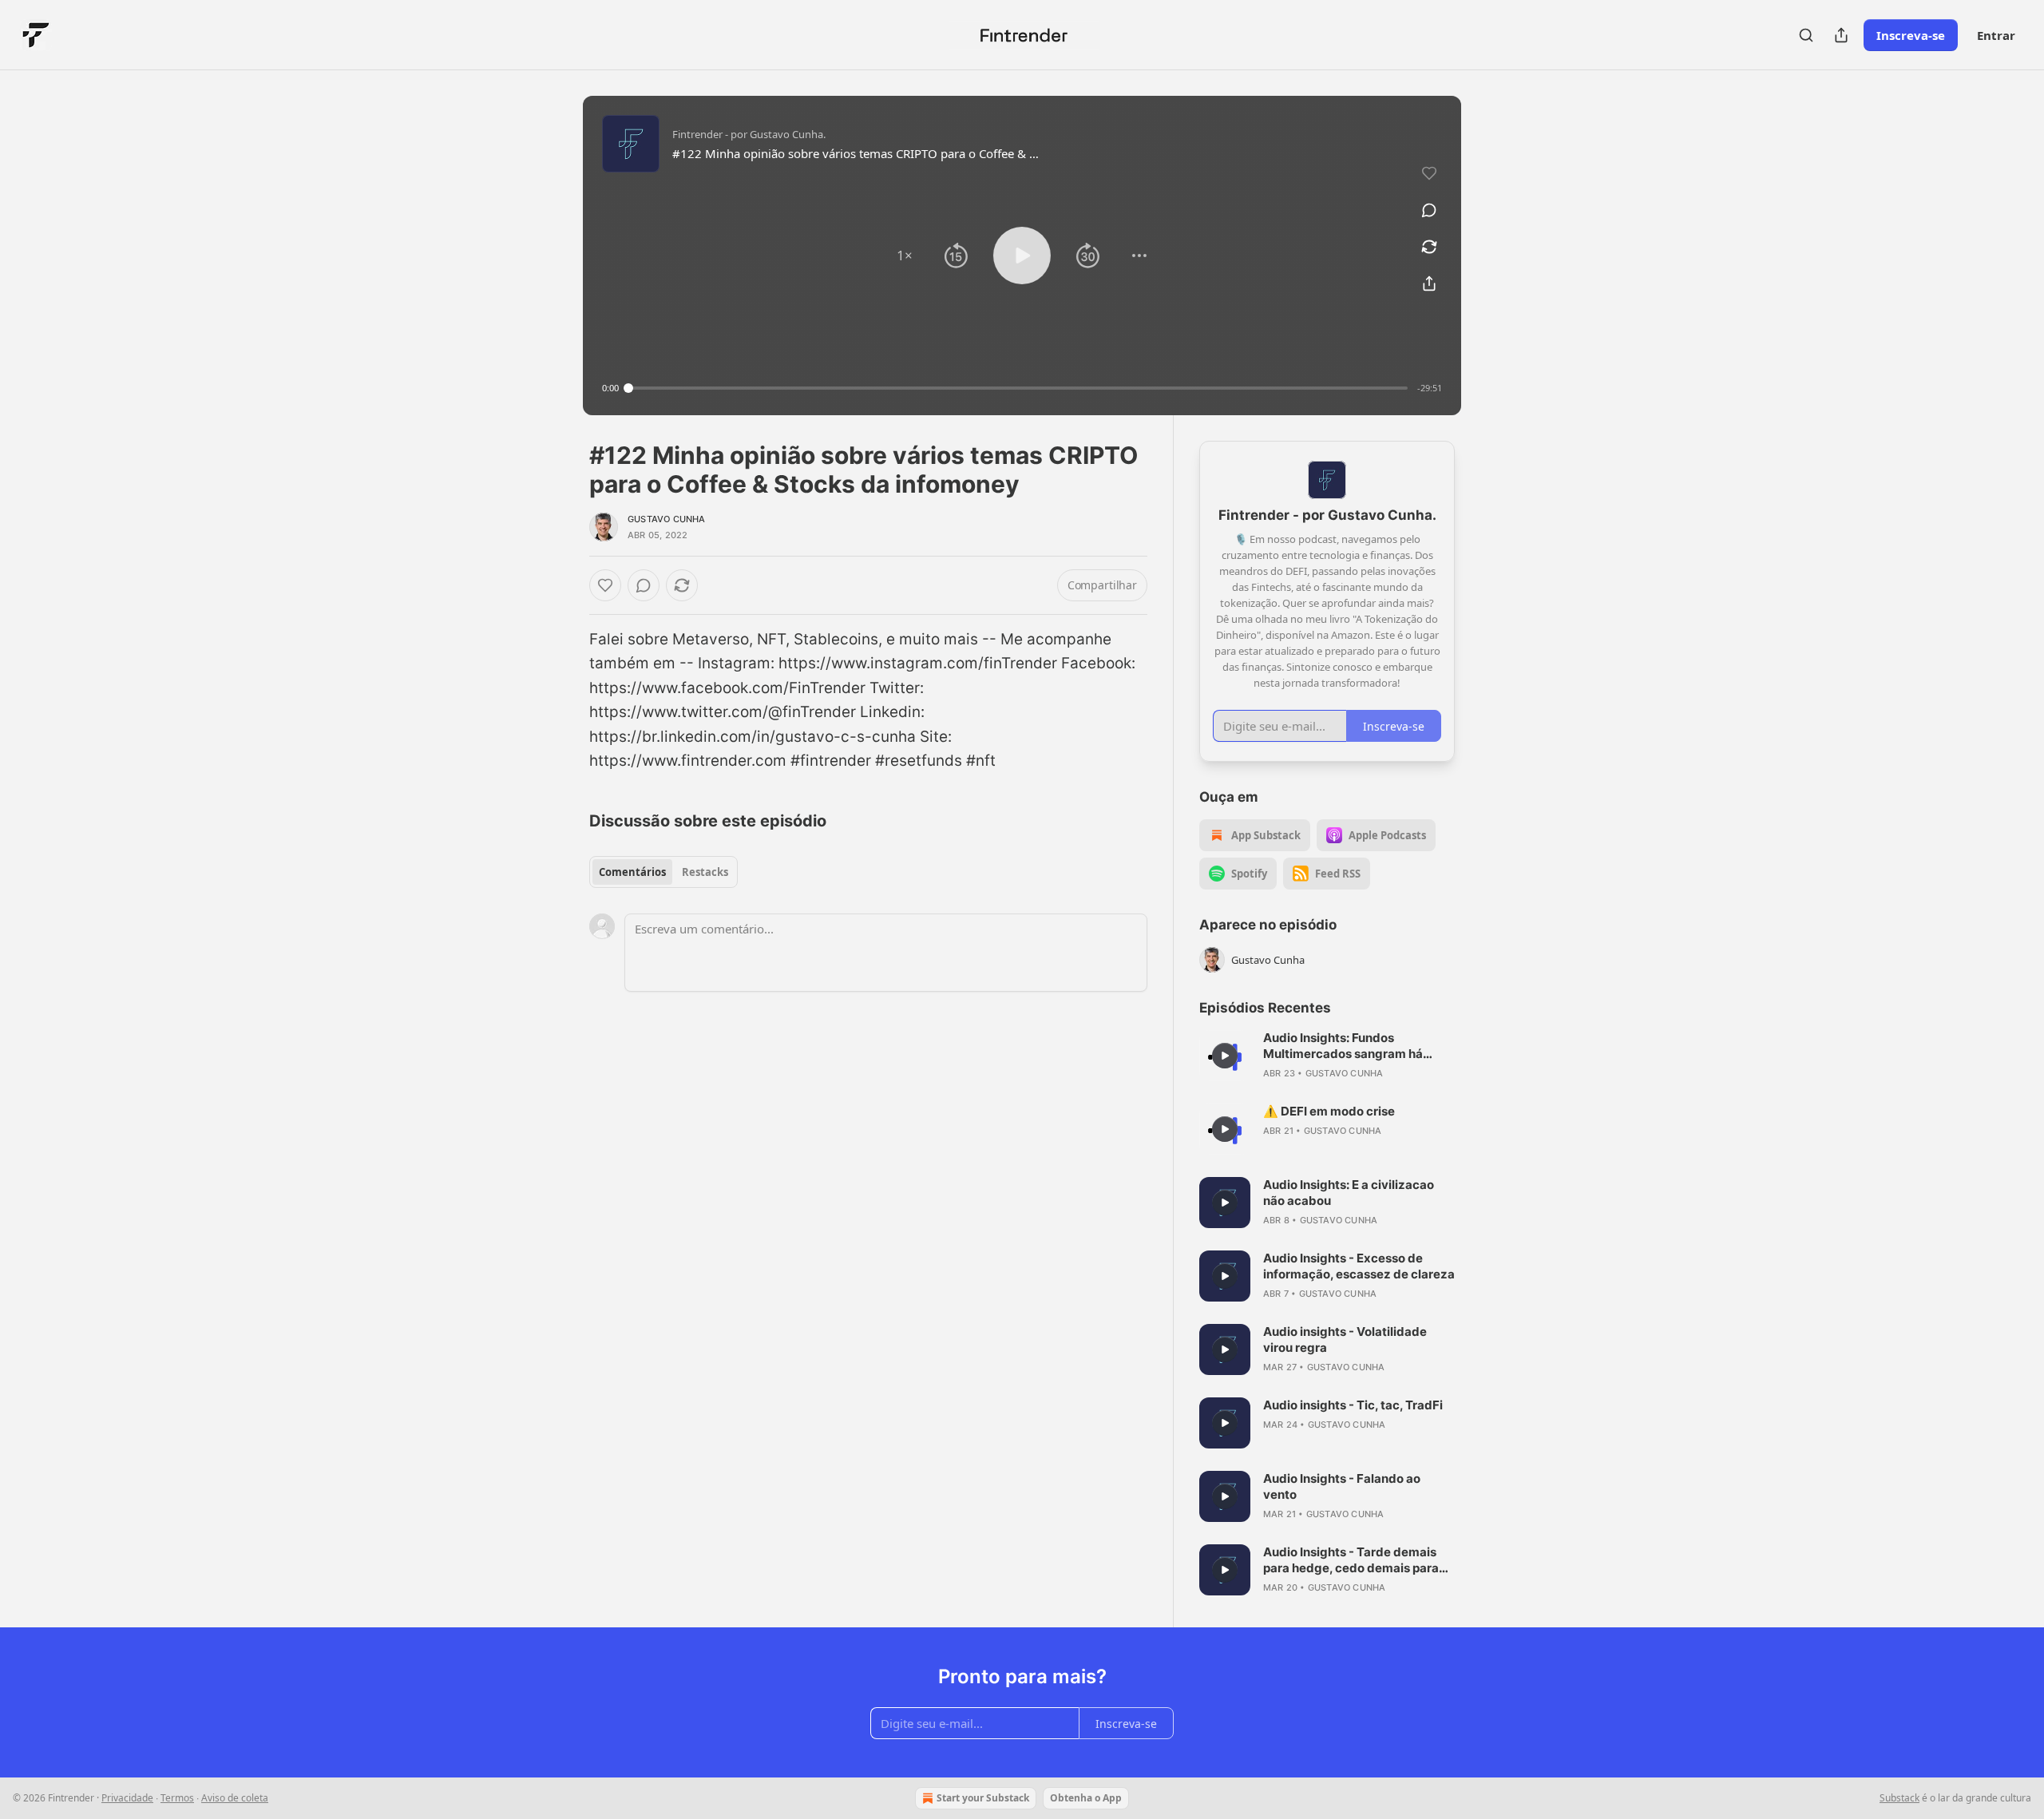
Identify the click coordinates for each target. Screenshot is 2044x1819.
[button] (905, 256)
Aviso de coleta (235, 1798)
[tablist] (664, 872)
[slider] (1018, 388)
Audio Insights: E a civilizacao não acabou (1349, 1193)
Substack (1899, 1798)
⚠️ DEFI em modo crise (1329, 1111)
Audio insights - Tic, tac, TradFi (1353, 1405)
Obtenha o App (1086, 1798)
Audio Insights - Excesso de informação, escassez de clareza (1359, 1266)
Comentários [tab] (632, 872)
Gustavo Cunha (667, 519)
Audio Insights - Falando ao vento (1342, 1486)
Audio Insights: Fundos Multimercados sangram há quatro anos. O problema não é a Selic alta (1355, 1046)
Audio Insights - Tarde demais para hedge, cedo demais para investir (1351, 1560)
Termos (177, 1798)
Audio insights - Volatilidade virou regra (1345, 1339)
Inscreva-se (1911, 35)
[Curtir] (605, 585)
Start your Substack (983, 1798)
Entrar (1996, 35)
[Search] (1806, 35)
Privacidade (127, 1798)
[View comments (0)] (1429, 210)
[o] (1225, 1056)
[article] (1327, 1056)
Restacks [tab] (705, 872)
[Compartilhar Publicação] (1841, 35)
